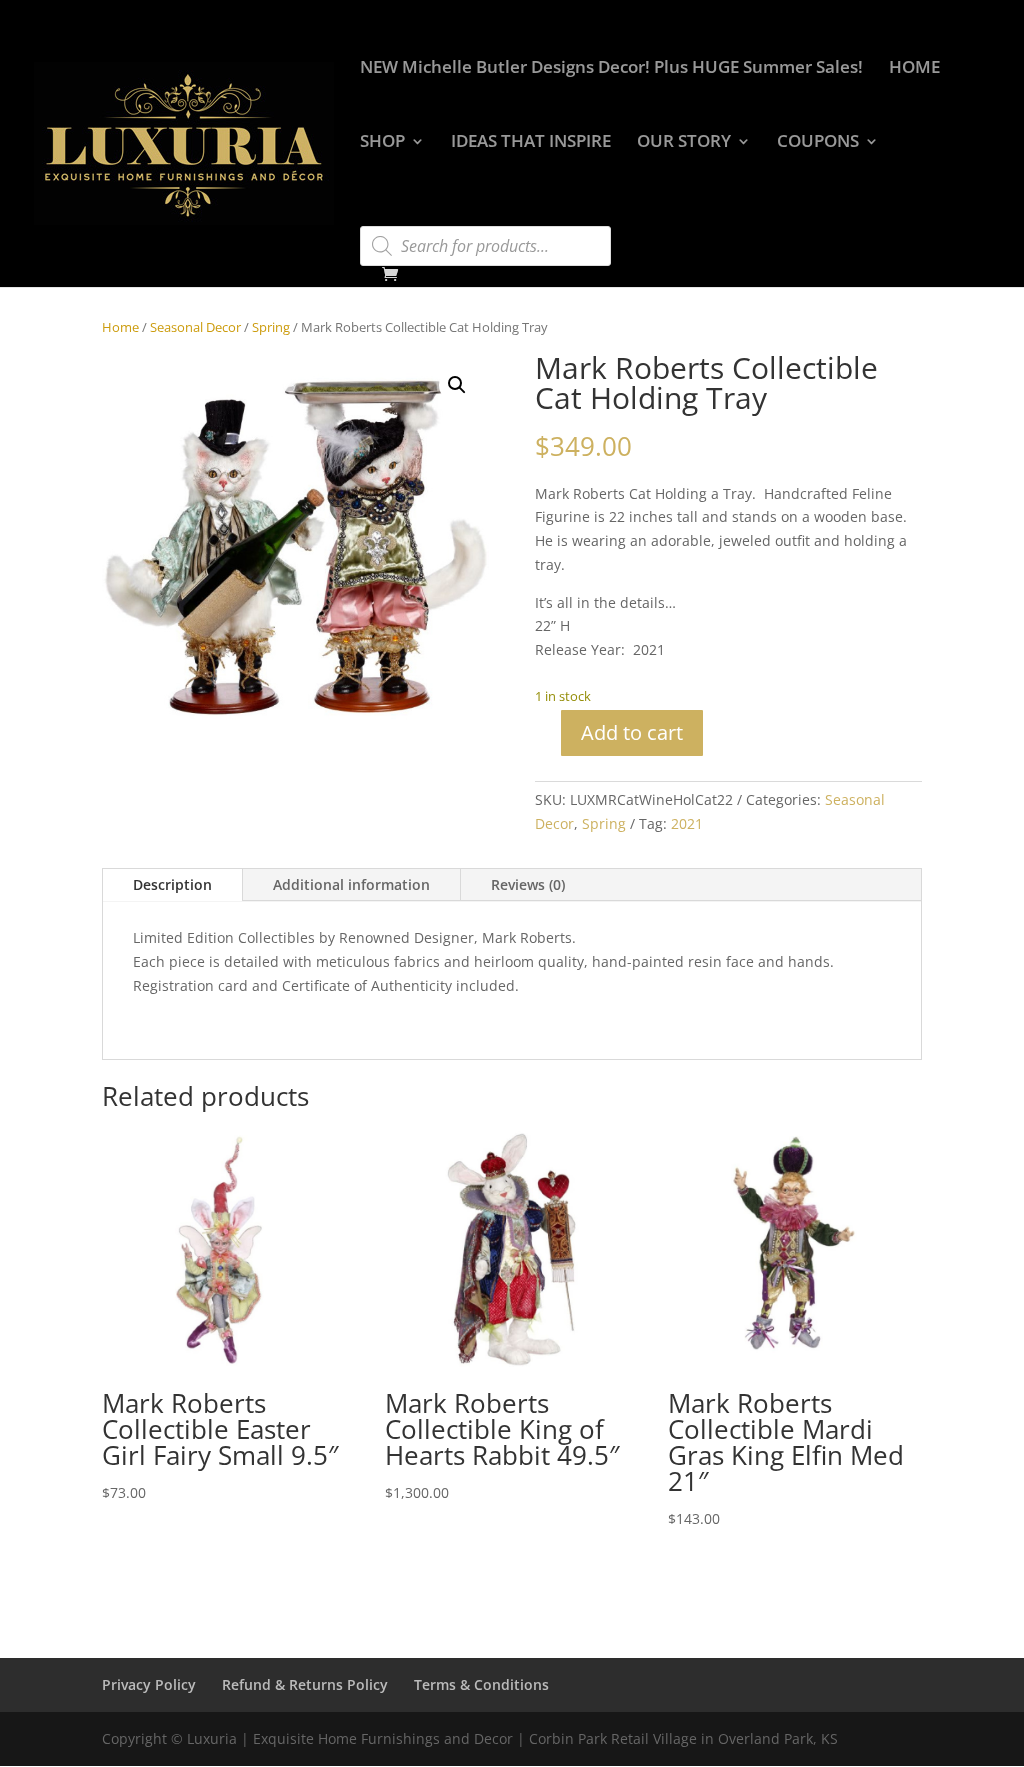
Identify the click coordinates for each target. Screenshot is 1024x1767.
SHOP (382, 143)
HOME (914, 69)
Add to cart (632, 732)
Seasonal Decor (195, 327)
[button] (457, 385)
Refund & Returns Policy (305, 1684)
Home (120, 327)
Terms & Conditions (481, 1684)
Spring (271, 327)
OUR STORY (684, 143)
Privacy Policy (149, 1684)
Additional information (351, 884)
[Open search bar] (370, 217)
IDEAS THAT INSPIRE (531, 143)
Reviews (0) (528, 884)
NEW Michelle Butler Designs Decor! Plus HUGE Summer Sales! (611, 69)
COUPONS (818, 143)
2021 (687, 823)
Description (172, 884)
